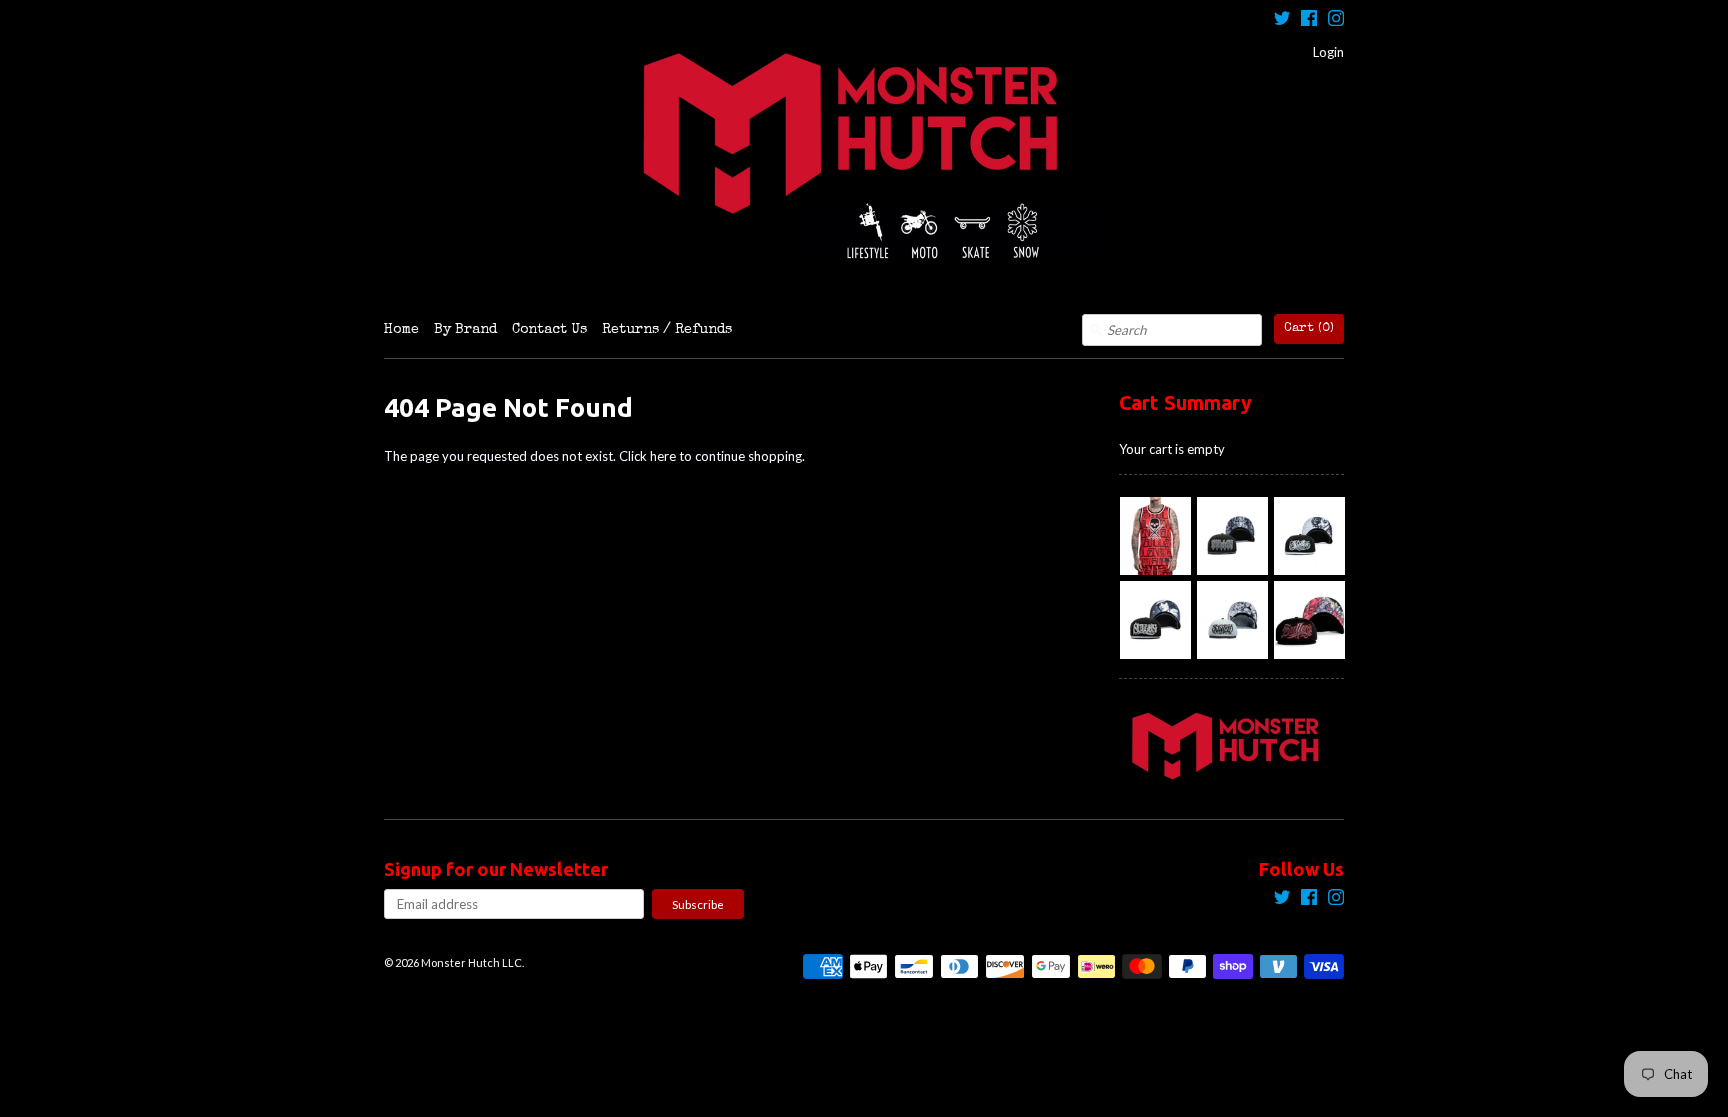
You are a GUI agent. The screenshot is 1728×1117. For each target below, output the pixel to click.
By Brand (465, 330)
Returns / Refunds (667, 330)
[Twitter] (1282, 20)
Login (1328, 52)
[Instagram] (1336, 20)
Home (401, 330)
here (663, 456)
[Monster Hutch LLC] (864, 157)
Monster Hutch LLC (471, 962)
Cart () (1309, 328)
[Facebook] (1309, 20)
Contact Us (549, 330)
